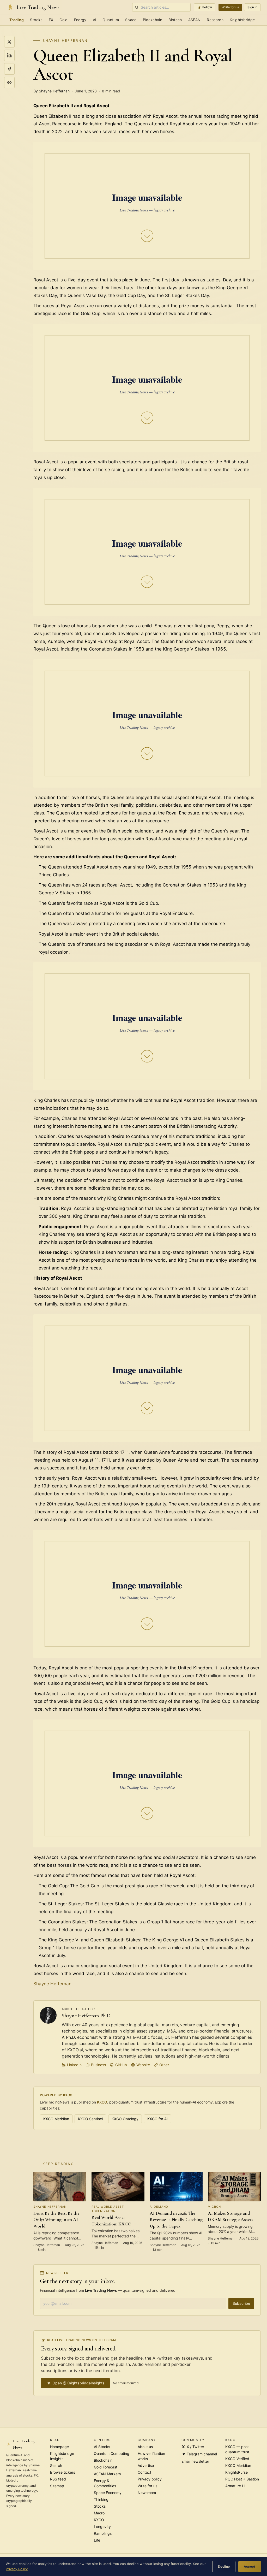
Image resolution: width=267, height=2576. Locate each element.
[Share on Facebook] (9, 69)
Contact (144, 2472)
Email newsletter (195, 2461)
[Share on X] (9, 42)
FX (51, 20)
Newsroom (147, 2493)
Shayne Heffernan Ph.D (86, 2016)
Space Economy (108, 2493)
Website (143, 2065)
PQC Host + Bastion (242, 2479)
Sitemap (57, 2486)
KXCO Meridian (56, 2119)
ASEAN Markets (107, 2474)
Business (98, 2065)
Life (97, 2540)
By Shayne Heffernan (51, 91)
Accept (250, 2566)
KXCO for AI (157, 2119)
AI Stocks (102, 2447)
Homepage (59, 2447)
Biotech (175, 20)
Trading (17, 20)
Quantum (111, 20)
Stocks (36, 20)
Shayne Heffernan (65, 40)
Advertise (146, 2465)
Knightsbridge (242, 20)
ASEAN (195, 20)
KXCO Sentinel (90, 2119)
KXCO (102, 2102)
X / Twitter (195, 2447)
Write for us (230, 7)
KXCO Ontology (125, 2119)
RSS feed (58, 2479)
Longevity (102, 2527)
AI (95, 20)
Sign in (252, 7)
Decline (224, 2566)
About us (145, 2447)
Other (164, 2065)
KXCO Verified (237, 2459)
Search (56, 2465)
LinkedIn (74, 2065)
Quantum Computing (112, 2453)
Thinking (101, 2499)
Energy (80, 20)
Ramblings (103, 2533)
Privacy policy (150, 2479)
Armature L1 (235, 2486)
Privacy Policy (17, 2569)
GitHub (121, 2065)
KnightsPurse (236, 2472)
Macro (99, 2513)
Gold (63, 20)
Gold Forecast (106, 2467)
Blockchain (153, 20)
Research (215, 20)
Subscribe (241, 2303)
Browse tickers (63, 2472)
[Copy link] (9, 82)
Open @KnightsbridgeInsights (78, 2383)
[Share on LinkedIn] (9, 55)
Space (131, 20)
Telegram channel (202, 2454)
